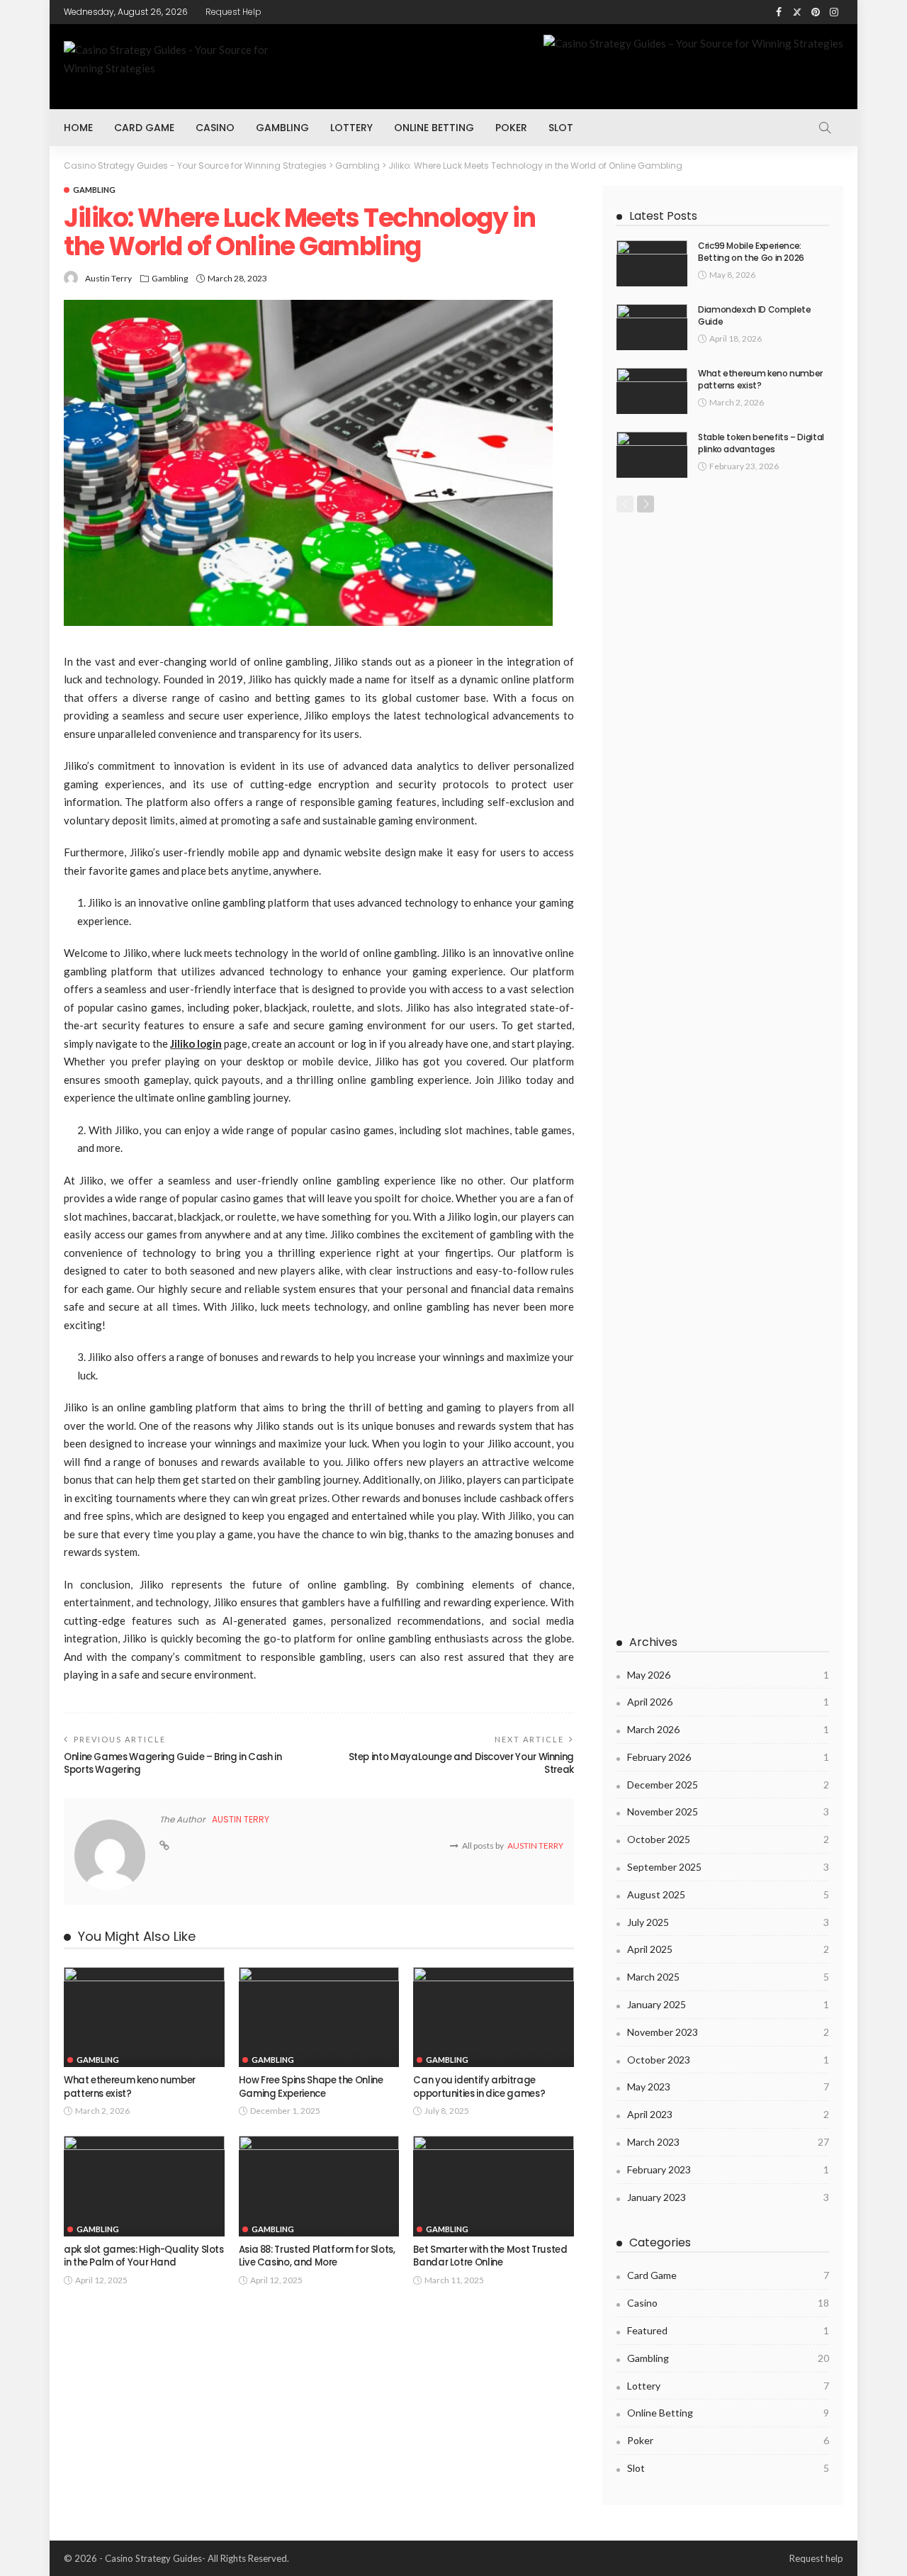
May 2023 (728, 2087)
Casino (215, 128)
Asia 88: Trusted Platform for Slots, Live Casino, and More (317, 2256)
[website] (164, 1846)
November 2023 (728, 2032)
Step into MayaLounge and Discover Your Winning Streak (461, 1763)
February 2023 (728, 2169)
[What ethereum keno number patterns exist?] (144, 2017)
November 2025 (728, 1811)
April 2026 (728, 1702)
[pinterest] (816, 12)
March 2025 (728, 1977)
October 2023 (728, 2060)
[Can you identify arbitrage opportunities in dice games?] (494, 2017)
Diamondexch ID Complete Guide (755, 315)
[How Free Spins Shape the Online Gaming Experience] (319, 2017)
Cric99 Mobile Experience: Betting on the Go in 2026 (751, 252)
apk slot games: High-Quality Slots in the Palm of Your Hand (144, 2256)
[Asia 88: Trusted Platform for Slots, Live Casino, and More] (319, 2186)
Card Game (144, 128)
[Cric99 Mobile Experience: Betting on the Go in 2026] (652, 263)
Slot (561, 128)
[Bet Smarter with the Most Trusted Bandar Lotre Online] (494, 2186)
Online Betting (434, 128)
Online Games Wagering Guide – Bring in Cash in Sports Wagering (173, 1763)
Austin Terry (108, 278)
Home (78, 128)
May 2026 (728, 1675)
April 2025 (728, 1949)
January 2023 (728, 2197)
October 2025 (728, 1839)
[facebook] (779, 12)
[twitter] (797, 12)
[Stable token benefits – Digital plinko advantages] (652, 455)
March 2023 (728, 2142)
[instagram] (834, 12)
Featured (728, 2330)
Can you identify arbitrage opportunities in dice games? (479, 2087)
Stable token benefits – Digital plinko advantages (761, 443)
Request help (233, 12)
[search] (825, 128)
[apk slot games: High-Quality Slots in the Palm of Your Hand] (144, 2186)
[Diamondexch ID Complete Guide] (652, 327)
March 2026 (728, 1729)
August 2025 (728, 1894)
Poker (511, 128)
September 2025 (728, 1867)
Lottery (351, 128)
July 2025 (728, 1922)
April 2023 (728, 2114)
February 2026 (728, 1757)
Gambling (282, 128)
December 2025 (728, 1785)
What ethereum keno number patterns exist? (130, 2087)
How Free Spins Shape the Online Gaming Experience (311, 2087)
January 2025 (728, 2004)
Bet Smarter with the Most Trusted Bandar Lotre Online (490, 2256)
